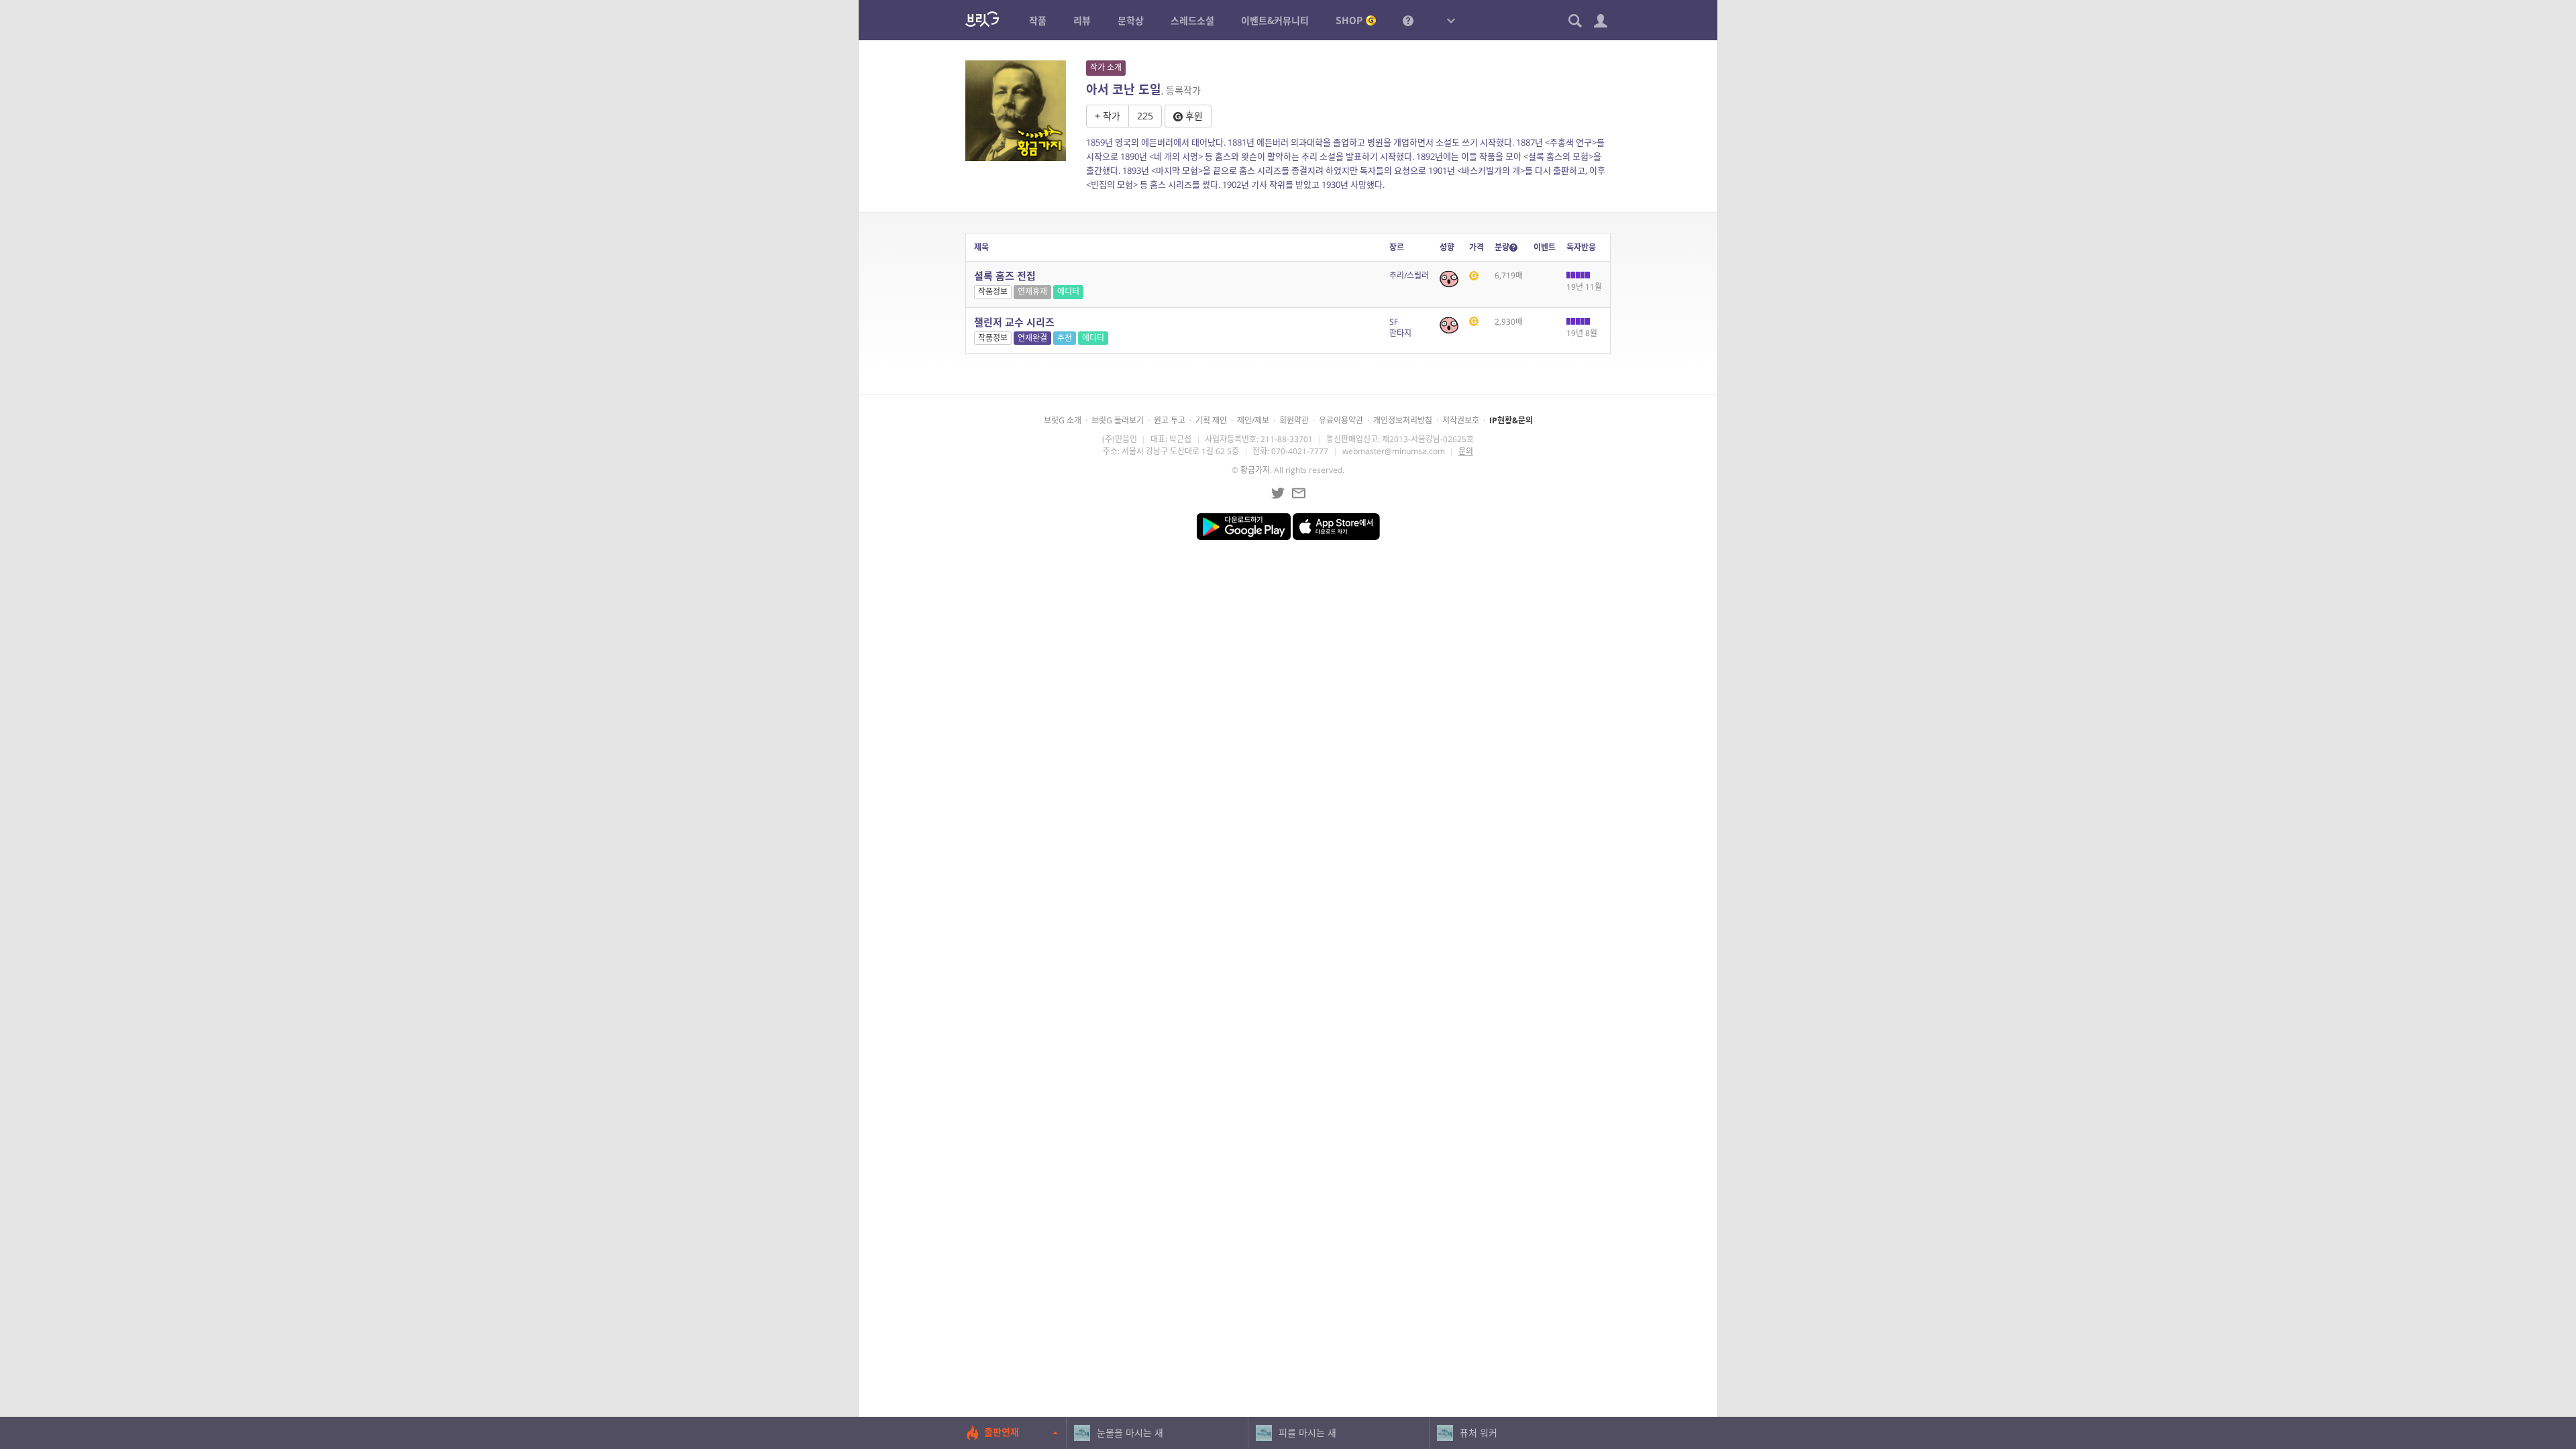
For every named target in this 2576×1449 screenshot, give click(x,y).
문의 (1466, 451)
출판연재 (1002, 1432)
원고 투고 (1170, 420)
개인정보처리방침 (1403, 420)
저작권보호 (1461, 420)
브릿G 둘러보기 (1118, 420)
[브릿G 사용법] (1408, 20)
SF (1394, 322)
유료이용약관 (1341, 420)
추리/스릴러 (1409, 275)
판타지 (1400, 333)
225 (1145, 116)
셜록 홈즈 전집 (1005, 276)
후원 (1193, 116)
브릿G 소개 (1063, 420)
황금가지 (1255, 470)
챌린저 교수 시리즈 (1014, 322)
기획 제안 (1211, 420)
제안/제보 (1253, 420)
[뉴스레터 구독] (1299, 493)
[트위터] (1278, 493)
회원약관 (1294, 420)
